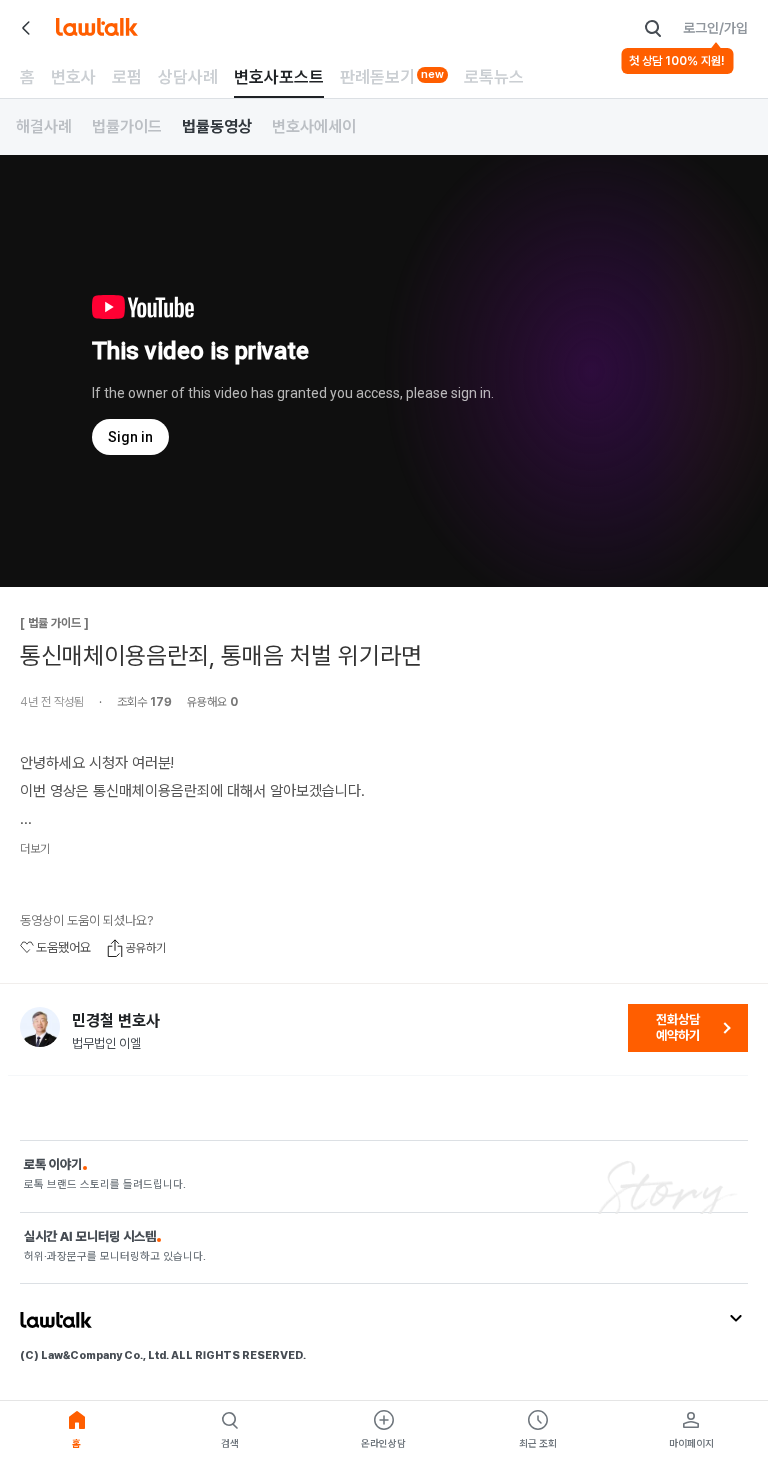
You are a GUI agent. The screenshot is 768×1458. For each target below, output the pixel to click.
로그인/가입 (715, 28)
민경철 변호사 (116, 1021)
